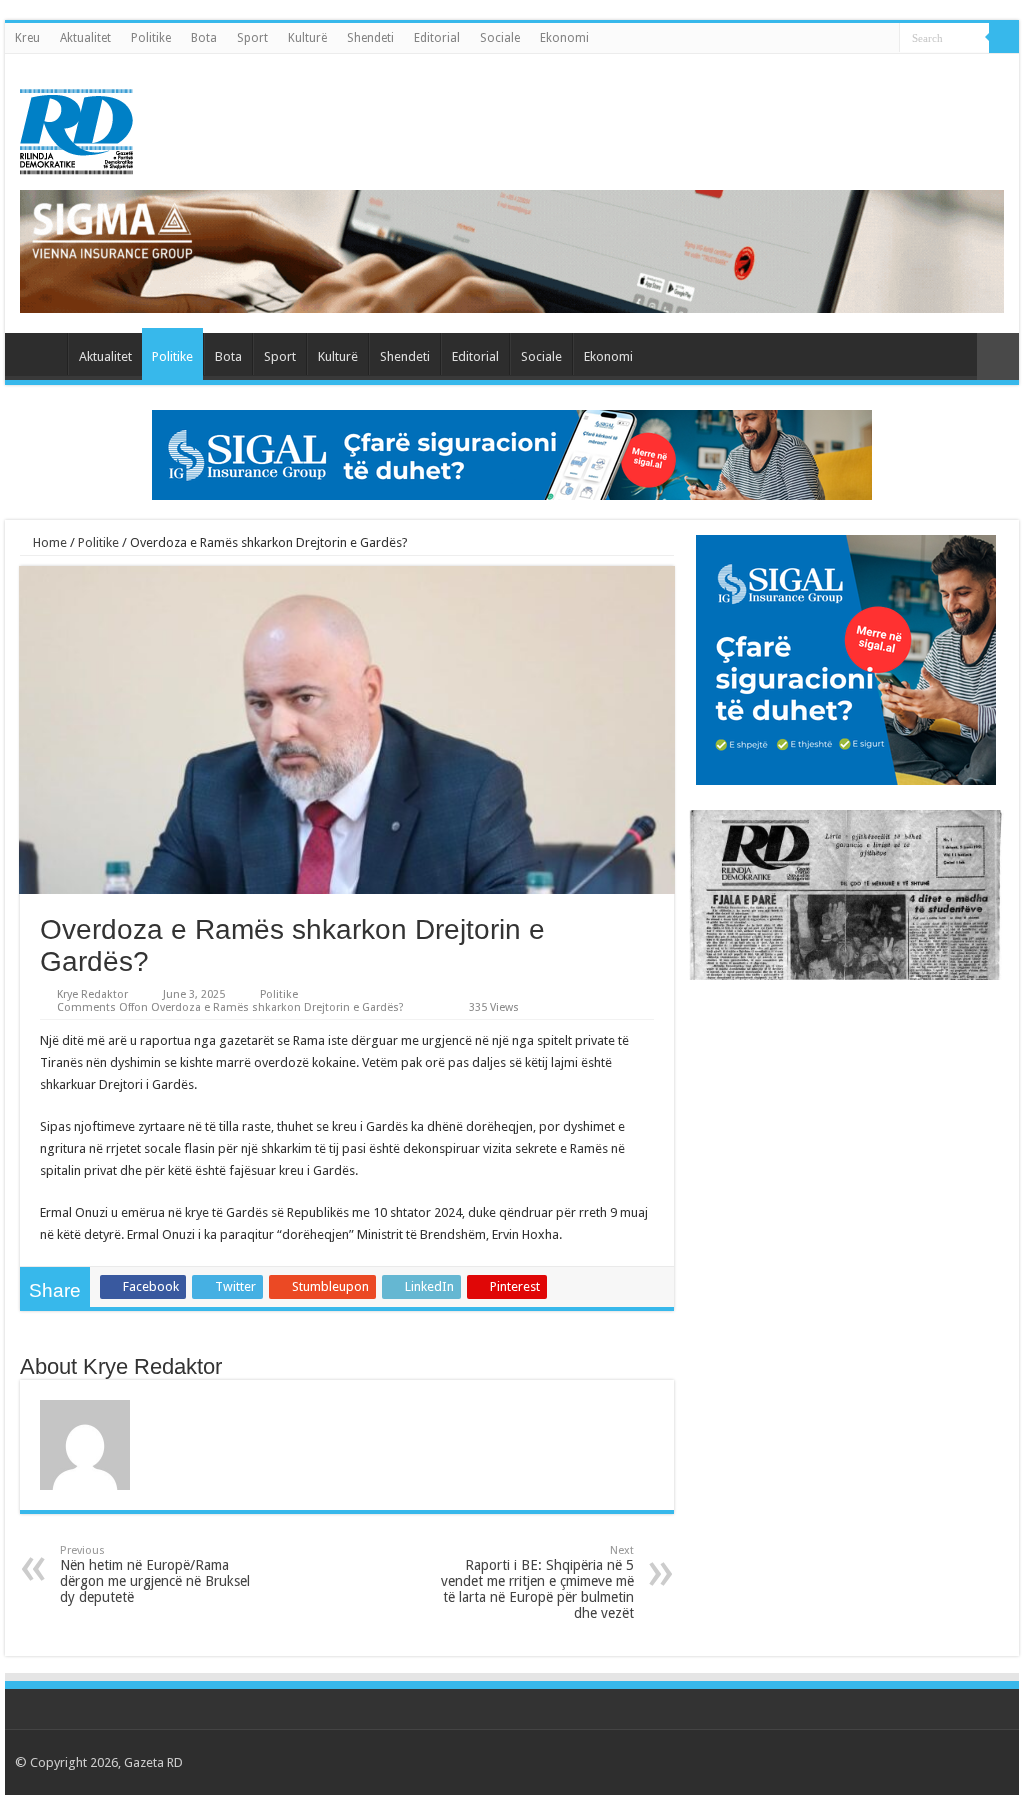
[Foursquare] (965, 1762)
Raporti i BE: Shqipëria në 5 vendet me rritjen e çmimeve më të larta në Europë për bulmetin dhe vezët (537, 1582)
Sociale (500, 38)
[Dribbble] (946, 1762)
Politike (151, 38)
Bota (204, 38)
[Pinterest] (927, 1762)
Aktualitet (85, 38)
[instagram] (984, 1762)
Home (48, 542)
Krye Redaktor (92, 994)
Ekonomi (564, 38)
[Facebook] (889, 1762)
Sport (252, 38)
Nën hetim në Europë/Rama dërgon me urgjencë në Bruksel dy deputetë (155, 1574)
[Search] (1004, 38)
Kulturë (307, 38)
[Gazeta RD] (76, 128)
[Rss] (870, 1762)
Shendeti (370, 38)
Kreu (27, 38)
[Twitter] (908, 1762)
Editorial (437, 38)
